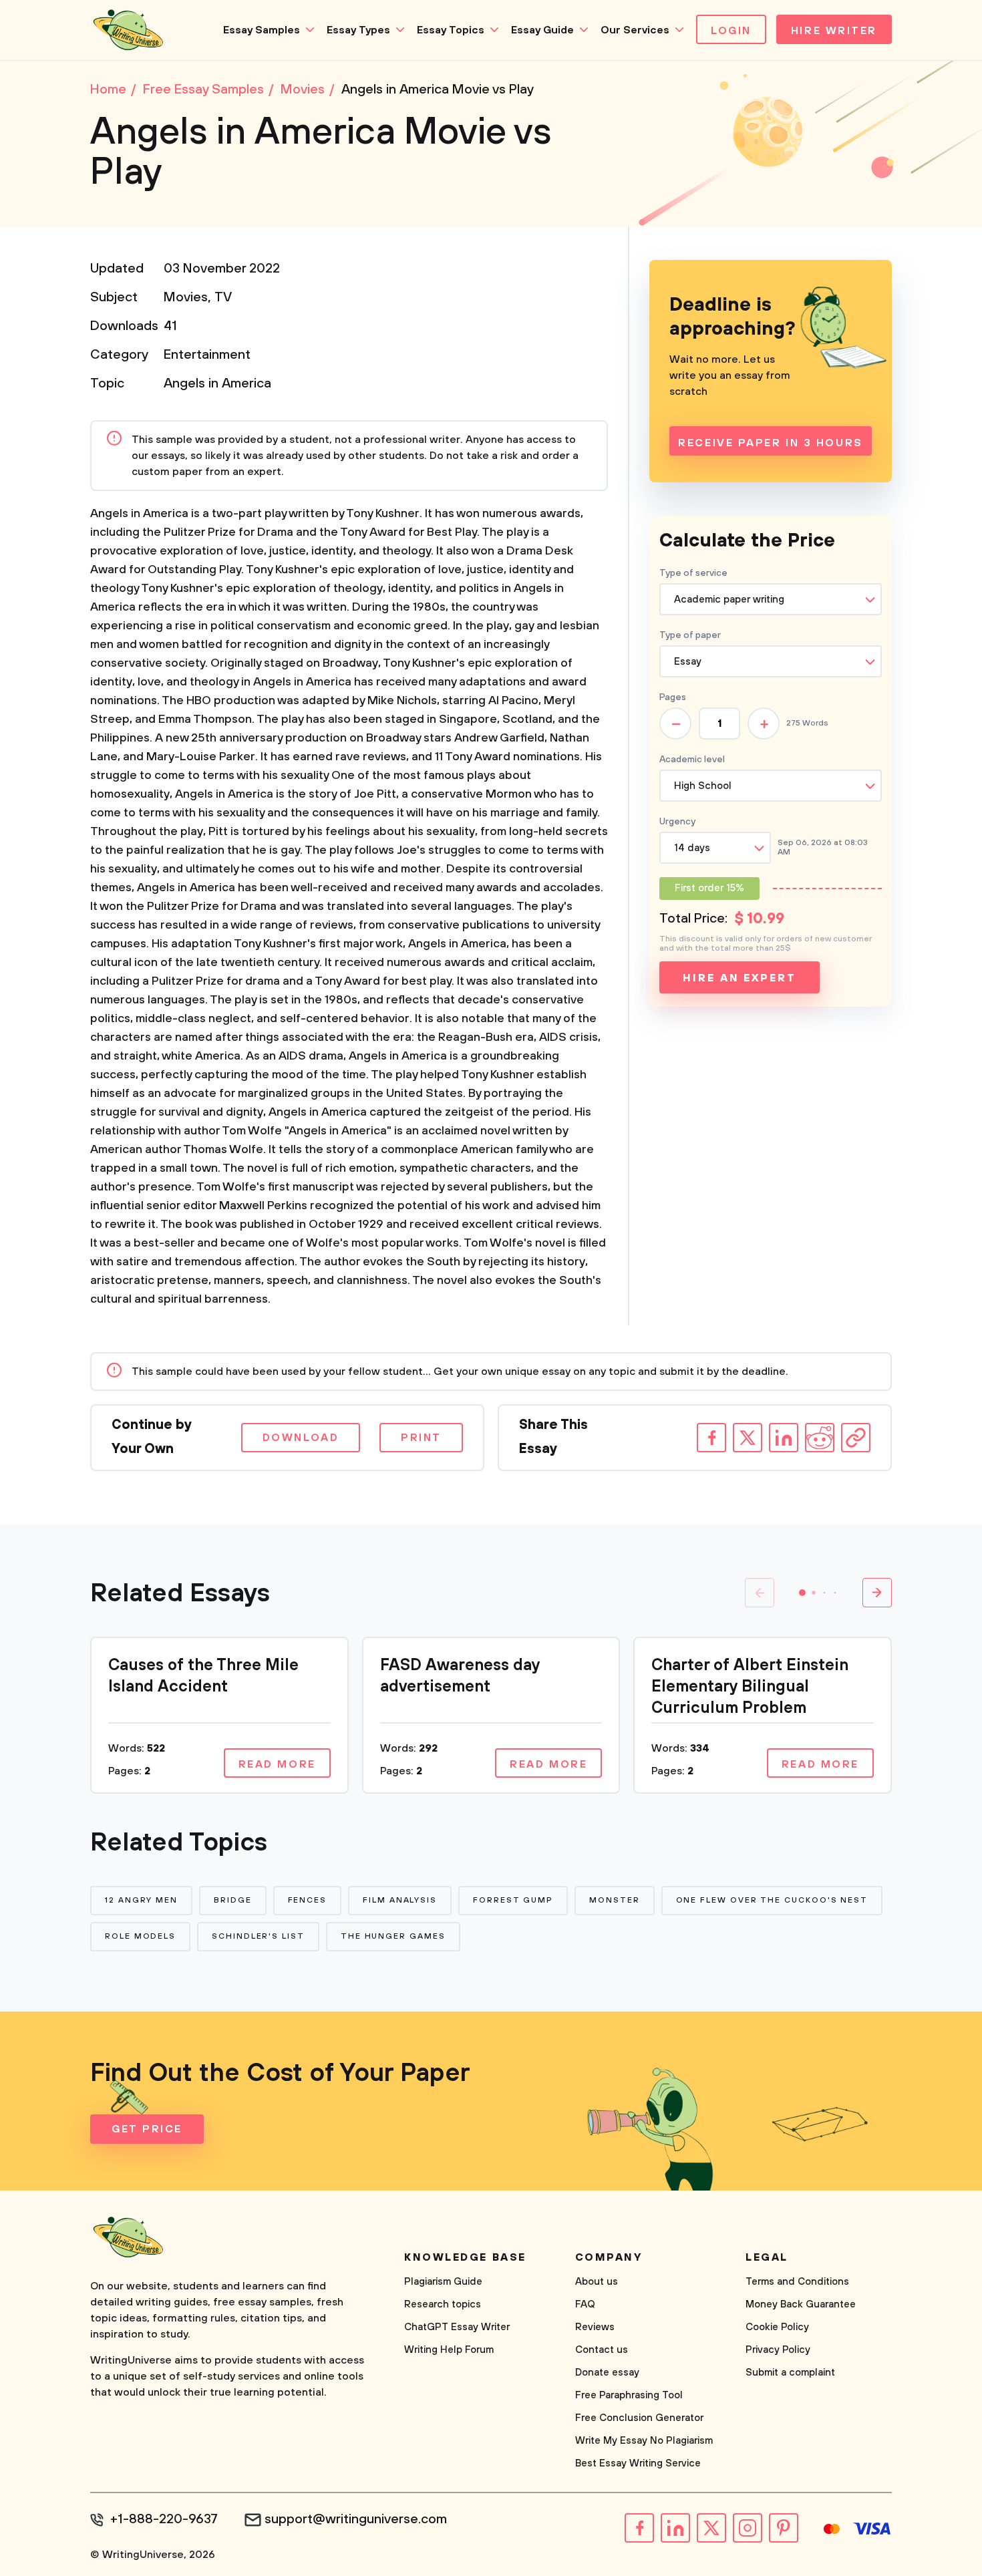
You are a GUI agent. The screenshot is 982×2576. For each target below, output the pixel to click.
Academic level (692, 760)
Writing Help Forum (449, 2350)
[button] (802, 1593)
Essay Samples (262, 30)
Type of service (693, 573)
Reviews (595, 2327)
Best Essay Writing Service (638, 2463)
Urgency (677, 822)
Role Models (140, 1936)
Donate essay (607, 2373)
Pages (673, 697)
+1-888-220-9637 (164, 2520)
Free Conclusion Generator (639, 2418)
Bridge (233, 1900)
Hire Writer (834, 31)
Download (301, 1438)
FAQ (585, 2304)
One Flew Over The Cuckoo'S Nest (772, 1900)
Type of (690, 635)
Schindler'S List (258, 1936)
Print (421, 1438)
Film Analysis (400, 1900)
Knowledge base (465, 2257)
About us (597, 2282)
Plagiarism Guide (443, 2282)
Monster (614, 1900)
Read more (277, 1764)
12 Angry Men (141, 1900)
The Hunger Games (393, 1936)
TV (223, 298)
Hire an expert (739, 978)
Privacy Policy (778, 2350)
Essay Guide (542, 30)
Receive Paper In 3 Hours (770, 443)
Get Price (147, 2129)
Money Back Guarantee (801, 2304)
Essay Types (358, 30)
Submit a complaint (790, 2373)
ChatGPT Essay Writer (457, 2327)
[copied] (856, 1438)
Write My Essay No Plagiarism (644, 2441)
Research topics (443, 2304)
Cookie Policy (777, 2327)
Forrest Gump (513, 1900)
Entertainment (207, 355)
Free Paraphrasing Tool (629, 2395)
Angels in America (217, 384)
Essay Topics (451, 30)
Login (731, 31)
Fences (308, 1900)
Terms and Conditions (797, 2282)
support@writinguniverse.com (356, 2520)
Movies (186, 298)
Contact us (602, 2350)
